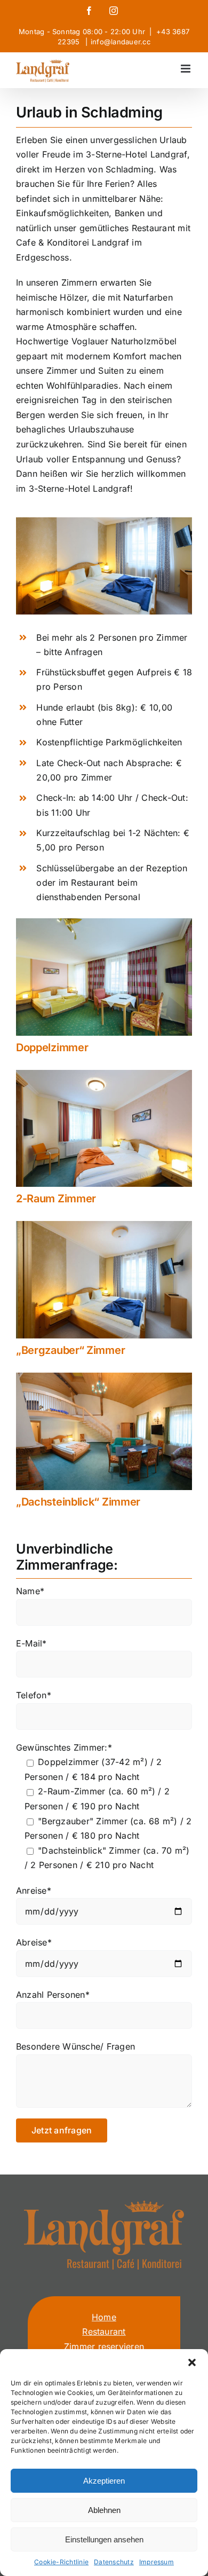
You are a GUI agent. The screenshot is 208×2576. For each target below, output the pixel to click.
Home (104, 2317)
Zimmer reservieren (104, 2346)
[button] (192, 2362)
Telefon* (34, 1695)
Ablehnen (104, 2510)
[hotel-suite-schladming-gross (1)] (104, 1377)
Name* (30, 1591)
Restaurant (104, 2331)
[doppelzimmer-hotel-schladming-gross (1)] (104, 923)
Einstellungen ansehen (104, 2539)
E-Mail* (31, 1643)
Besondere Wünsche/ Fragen (75, 2046)
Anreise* (34, 1890)
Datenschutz (114, 2562)
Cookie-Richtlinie (61, 2562)
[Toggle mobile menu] (186, 69)
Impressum (157, 2562)
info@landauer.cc (121, 42)
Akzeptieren (104, 2481)
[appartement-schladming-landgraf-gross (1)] (104, 1074)
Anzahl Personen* (53, 1995)
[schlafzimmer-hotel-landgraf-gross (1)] (104, 1225)
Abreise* (34, 1942)
